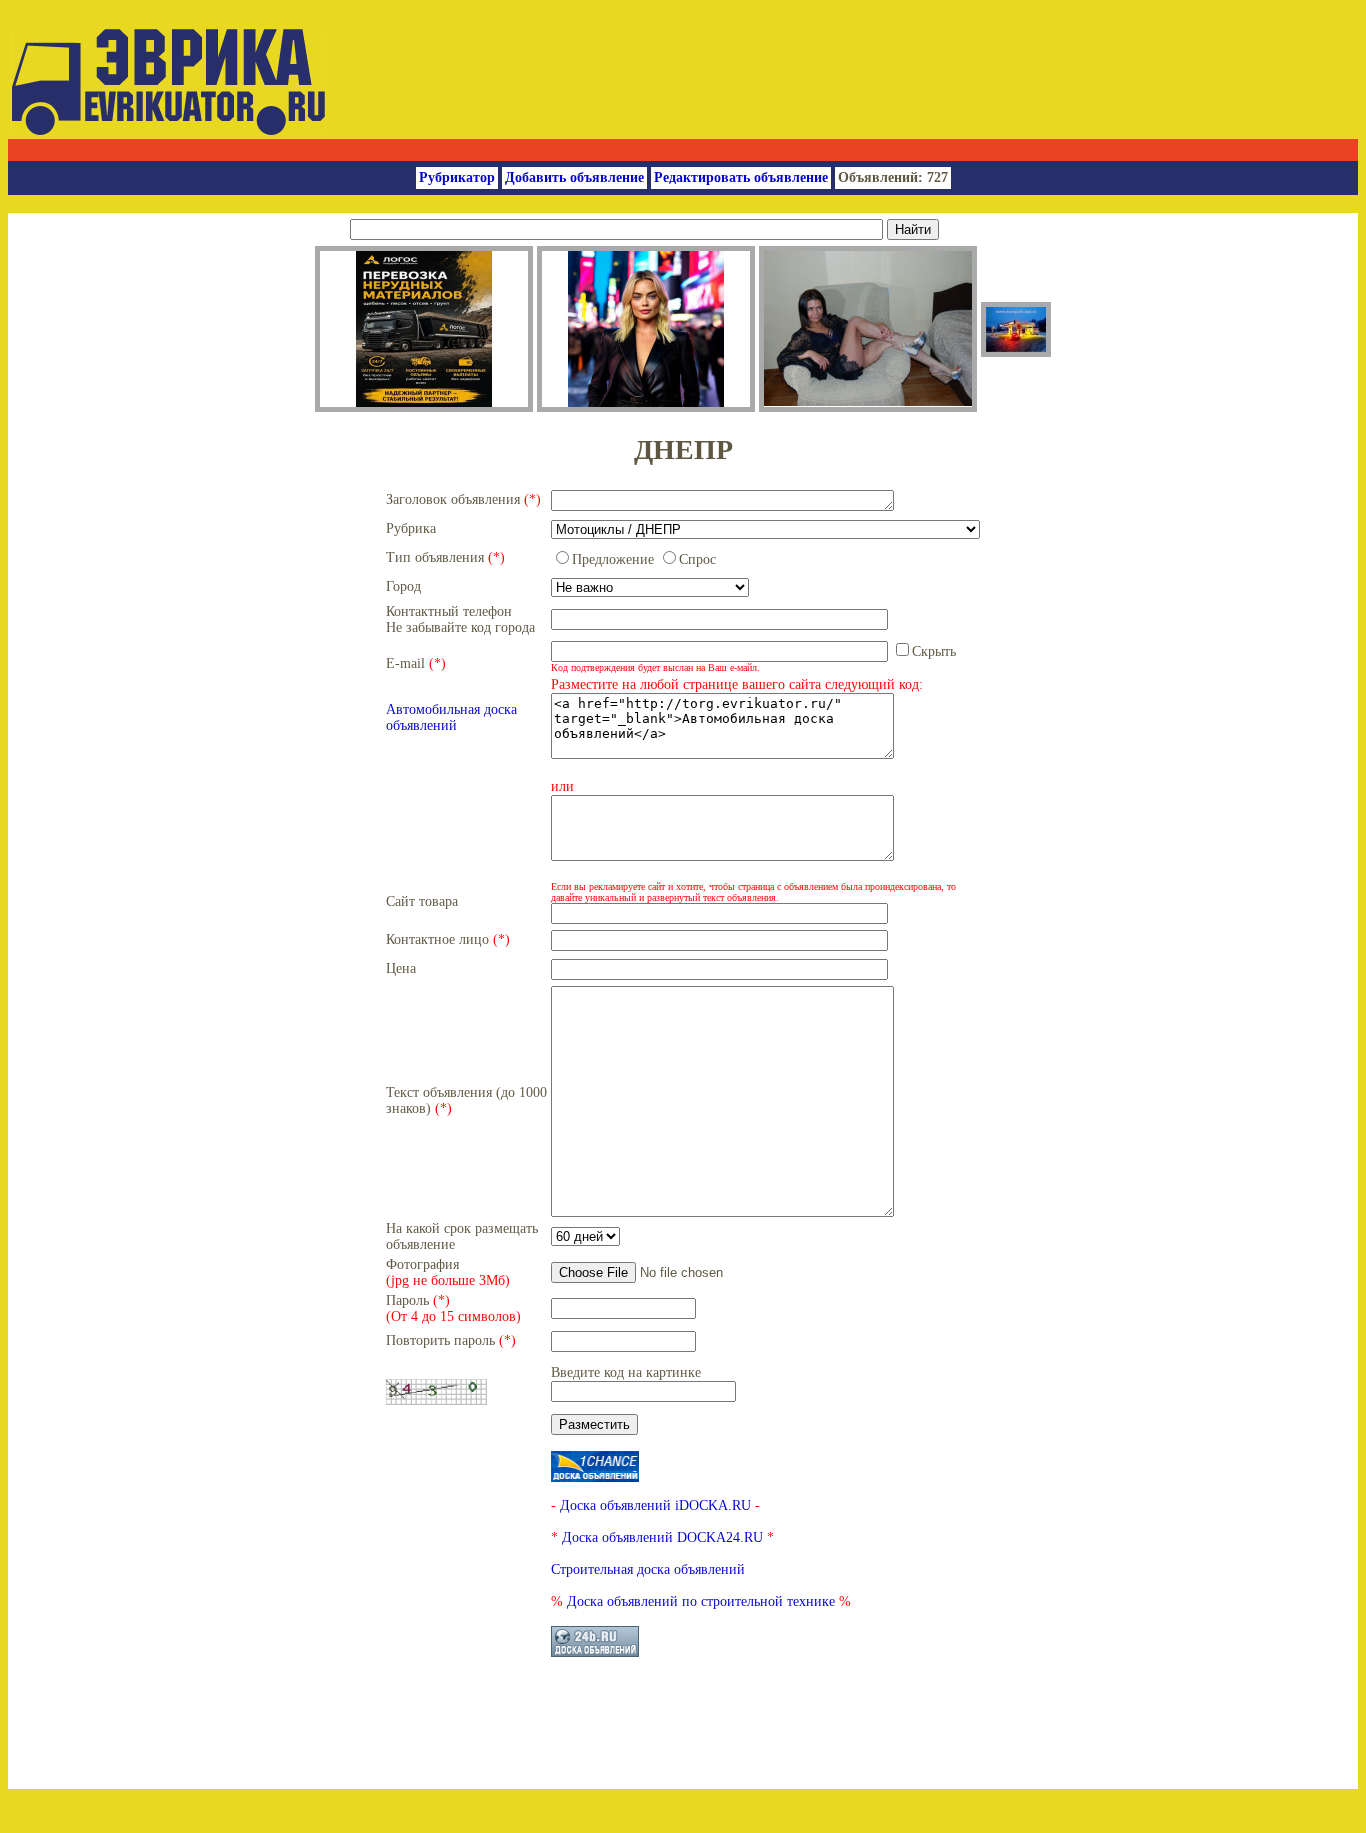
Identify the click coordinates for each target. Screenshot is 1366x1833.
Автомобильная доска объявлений (451, 717)
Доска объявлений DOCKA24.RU (662, 1537)
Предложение (613, 559)
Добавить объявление (574, 177)
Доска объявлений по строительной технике (701, 1601)
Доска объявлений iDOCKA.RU (655, 1505)
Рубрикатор (457, 177)
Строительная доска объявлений (648, 1569)
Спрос (697, 559)
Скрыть (934, 651)
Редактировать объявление (741, 177)
